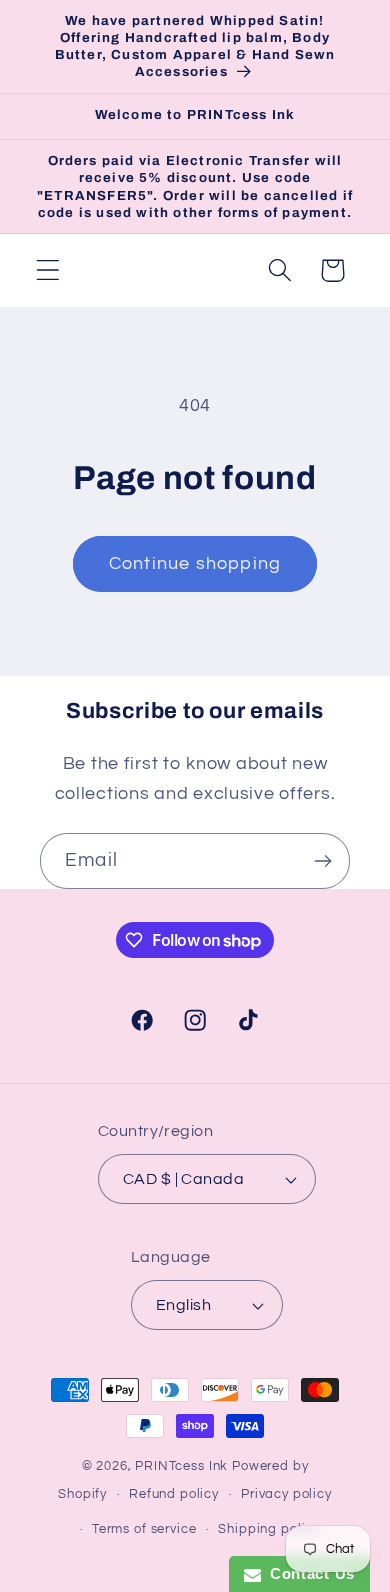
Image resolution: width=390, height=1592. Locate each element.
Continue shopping (195, 563)
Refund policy (174, 1494)
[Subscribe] (322, 861)
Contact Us (308, 1573)
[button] (48, 270)
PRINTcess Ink (181, 1466)
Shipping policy (269, 1529)
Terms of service (144, 1529)
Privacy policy (286, 1494)
